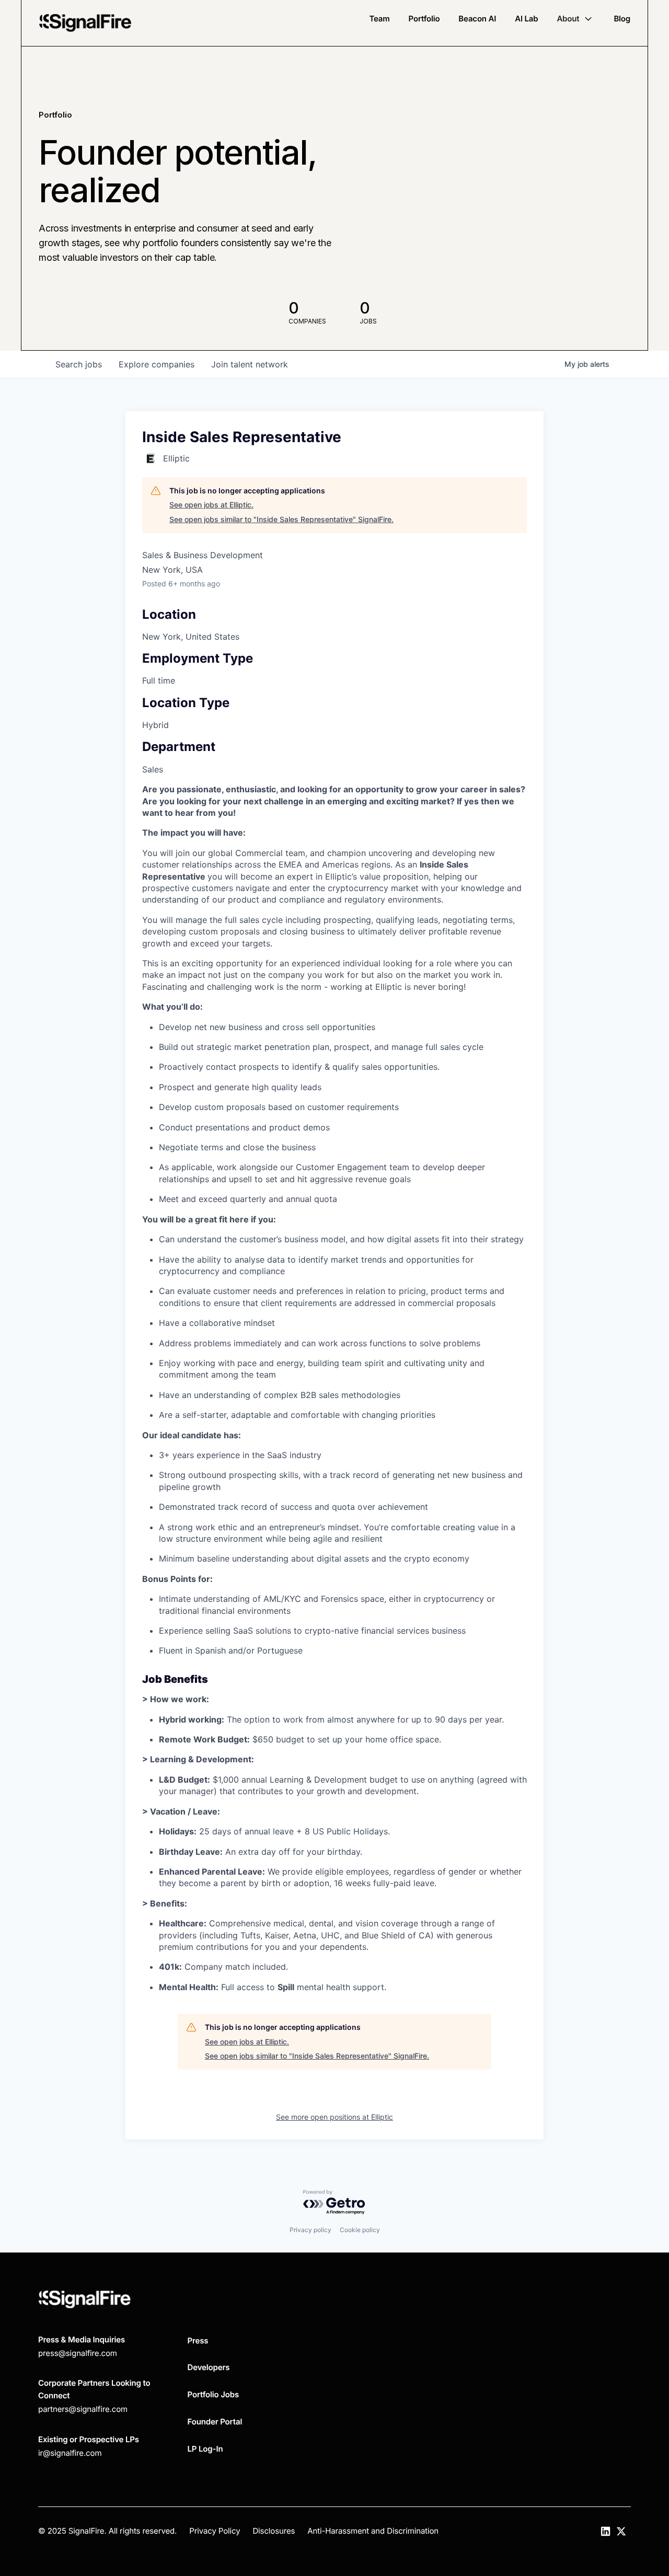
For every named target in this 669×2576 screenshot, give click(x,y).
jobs (79, 364)
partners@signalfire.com (83, 2409)
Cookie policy (360, 2230)
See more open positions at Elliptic (334, 2117)
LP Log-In (205, 2449)
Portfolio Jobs (214, 2394)
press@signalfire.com (78, 2353)
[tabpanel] (334, 1388)
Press (198, 2341)
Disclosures (274, 2531)
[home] (85, 23)
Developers (209, 2367)
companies (157, 364)
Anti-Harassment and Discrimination (373, 2531)
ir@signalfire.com (70, 2453)
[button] (576, 19)
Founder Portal (215, 2422)
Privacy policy (310, 2230)
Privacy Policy (215, 2531)
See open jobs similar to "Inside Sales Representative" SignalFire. (281, 519)
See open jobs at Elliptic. (211, 505)
